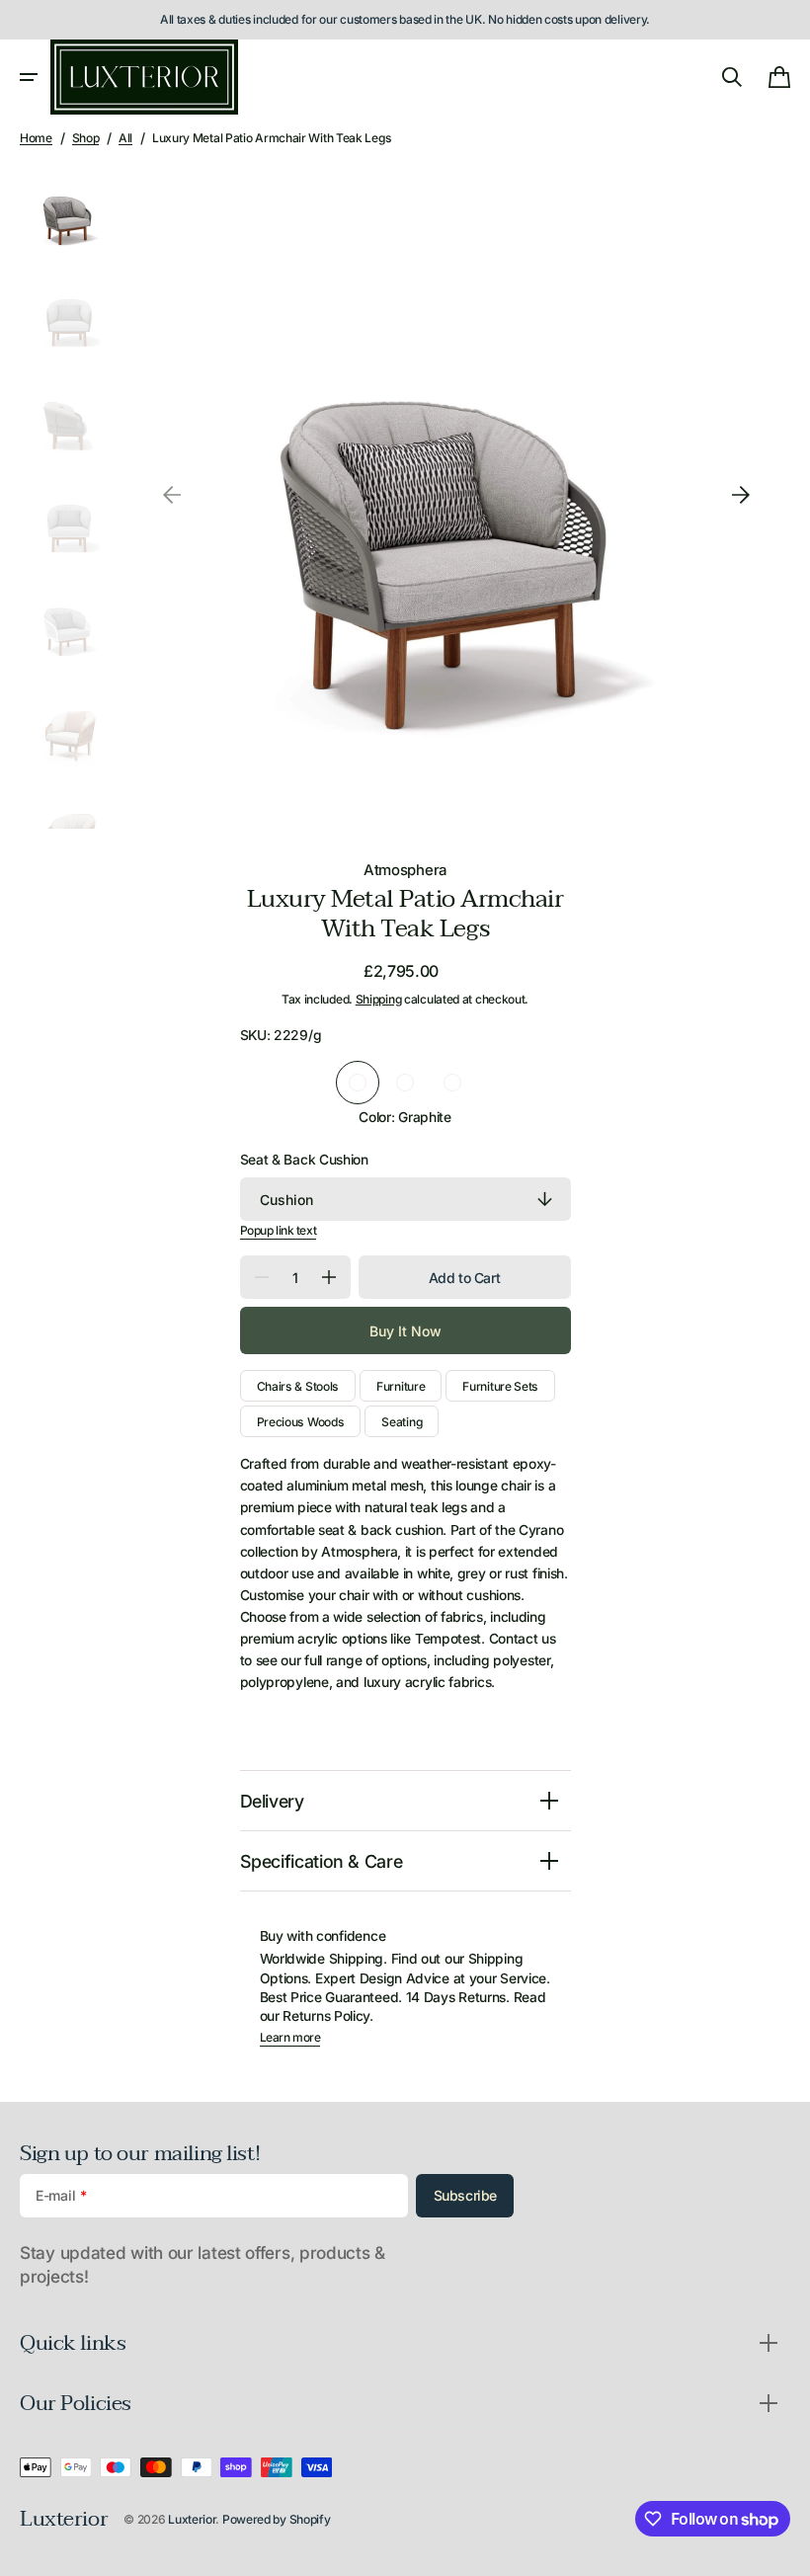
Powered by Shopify (277, 2519)
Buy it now (405, 1331)
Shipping (379, 999)
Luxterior (192, 2519)
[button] (29, 77)
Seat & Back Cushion (304, 1160)
